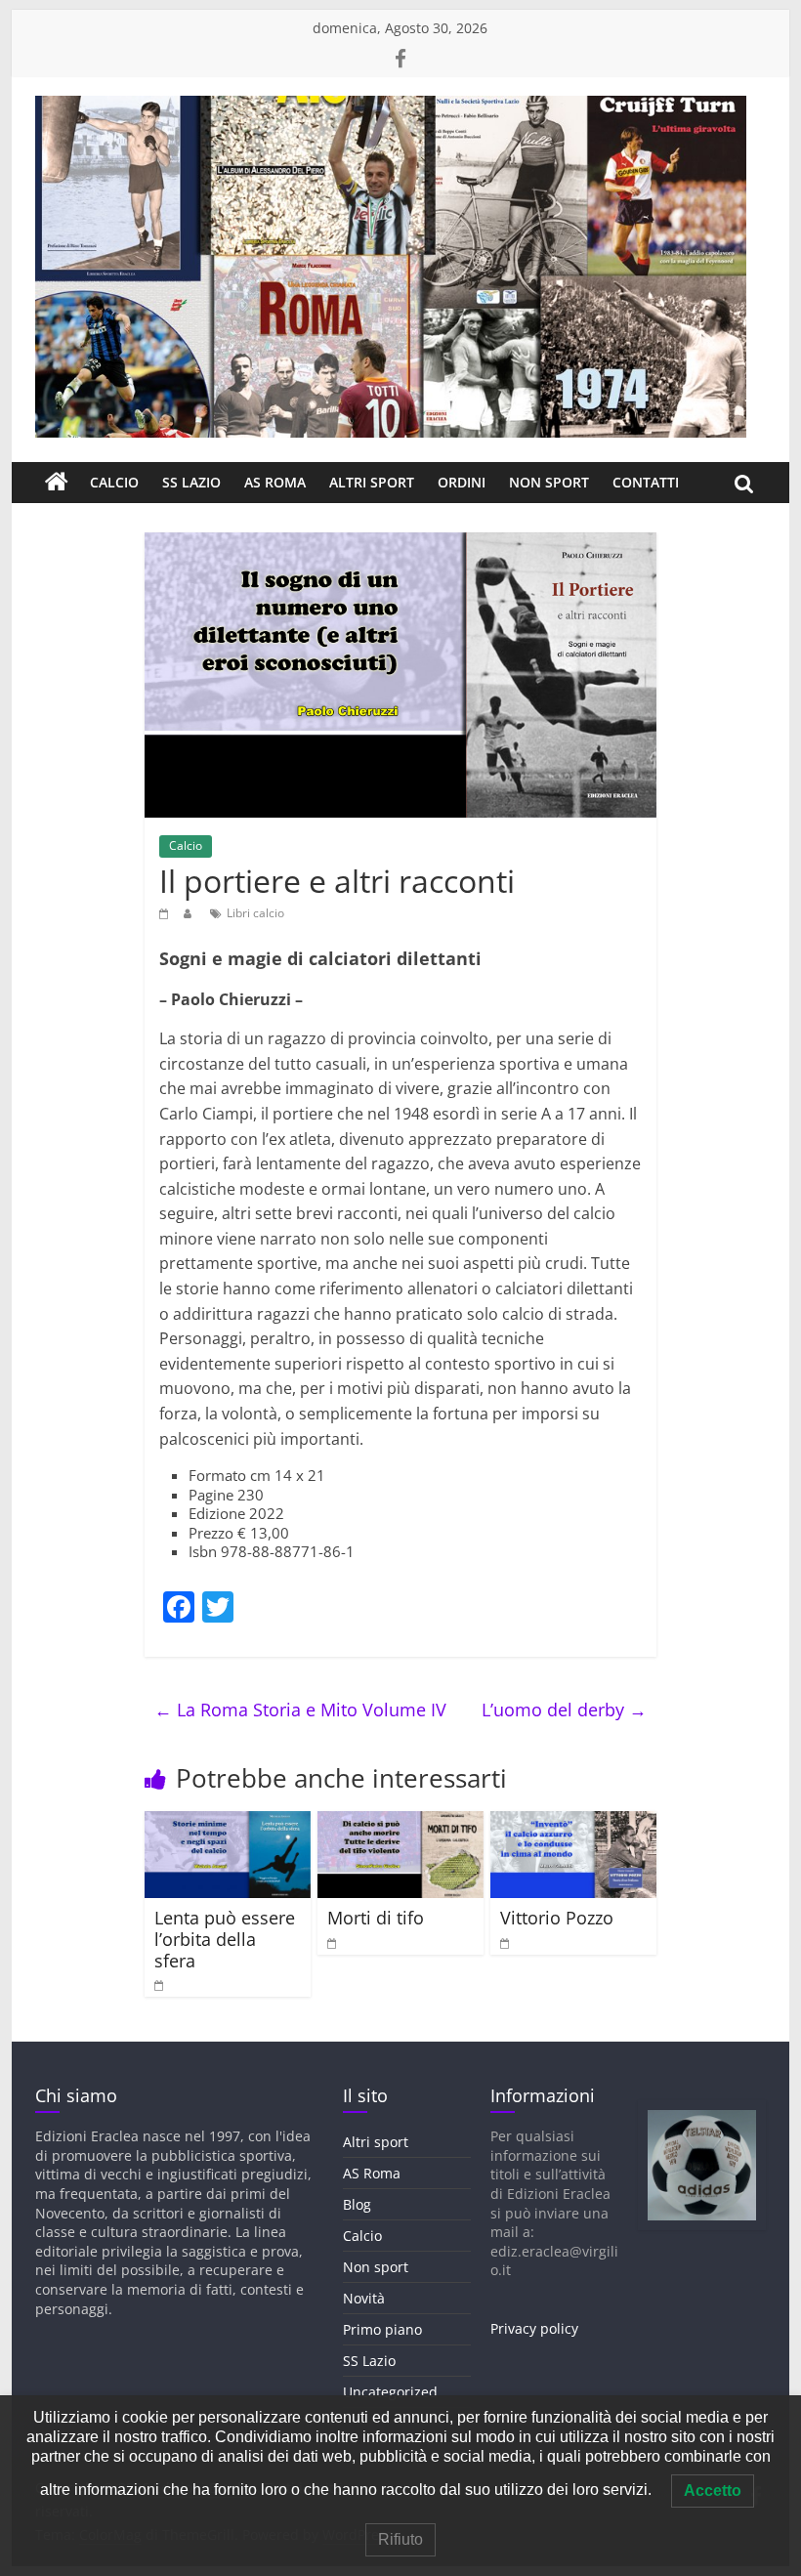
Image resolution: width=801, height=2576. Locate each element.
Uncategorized (390, 2392)
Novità (364, 2298)
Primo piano (382, 2329)
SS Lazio (191, 482)
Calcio (114, 482)
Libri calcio (255, 913)
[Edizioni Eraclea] (57, 483)
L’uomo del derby (564, 1710)
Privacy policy (534, 2328)
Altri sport (372, 482)
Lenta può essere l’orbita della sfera (225, 1939)
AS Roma (275, 482)
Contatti (646, 482)
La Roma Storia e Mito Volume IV (300, 1710)
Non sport (549, 482)
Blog (357, 2204)
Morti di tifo (376, 1918)
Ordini (462, 482)
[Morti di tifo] (401, 1823)
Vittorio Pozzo (557, 1918)
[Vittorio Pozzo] (574, 1823)
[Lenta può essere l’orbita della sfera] (228, 1823)
